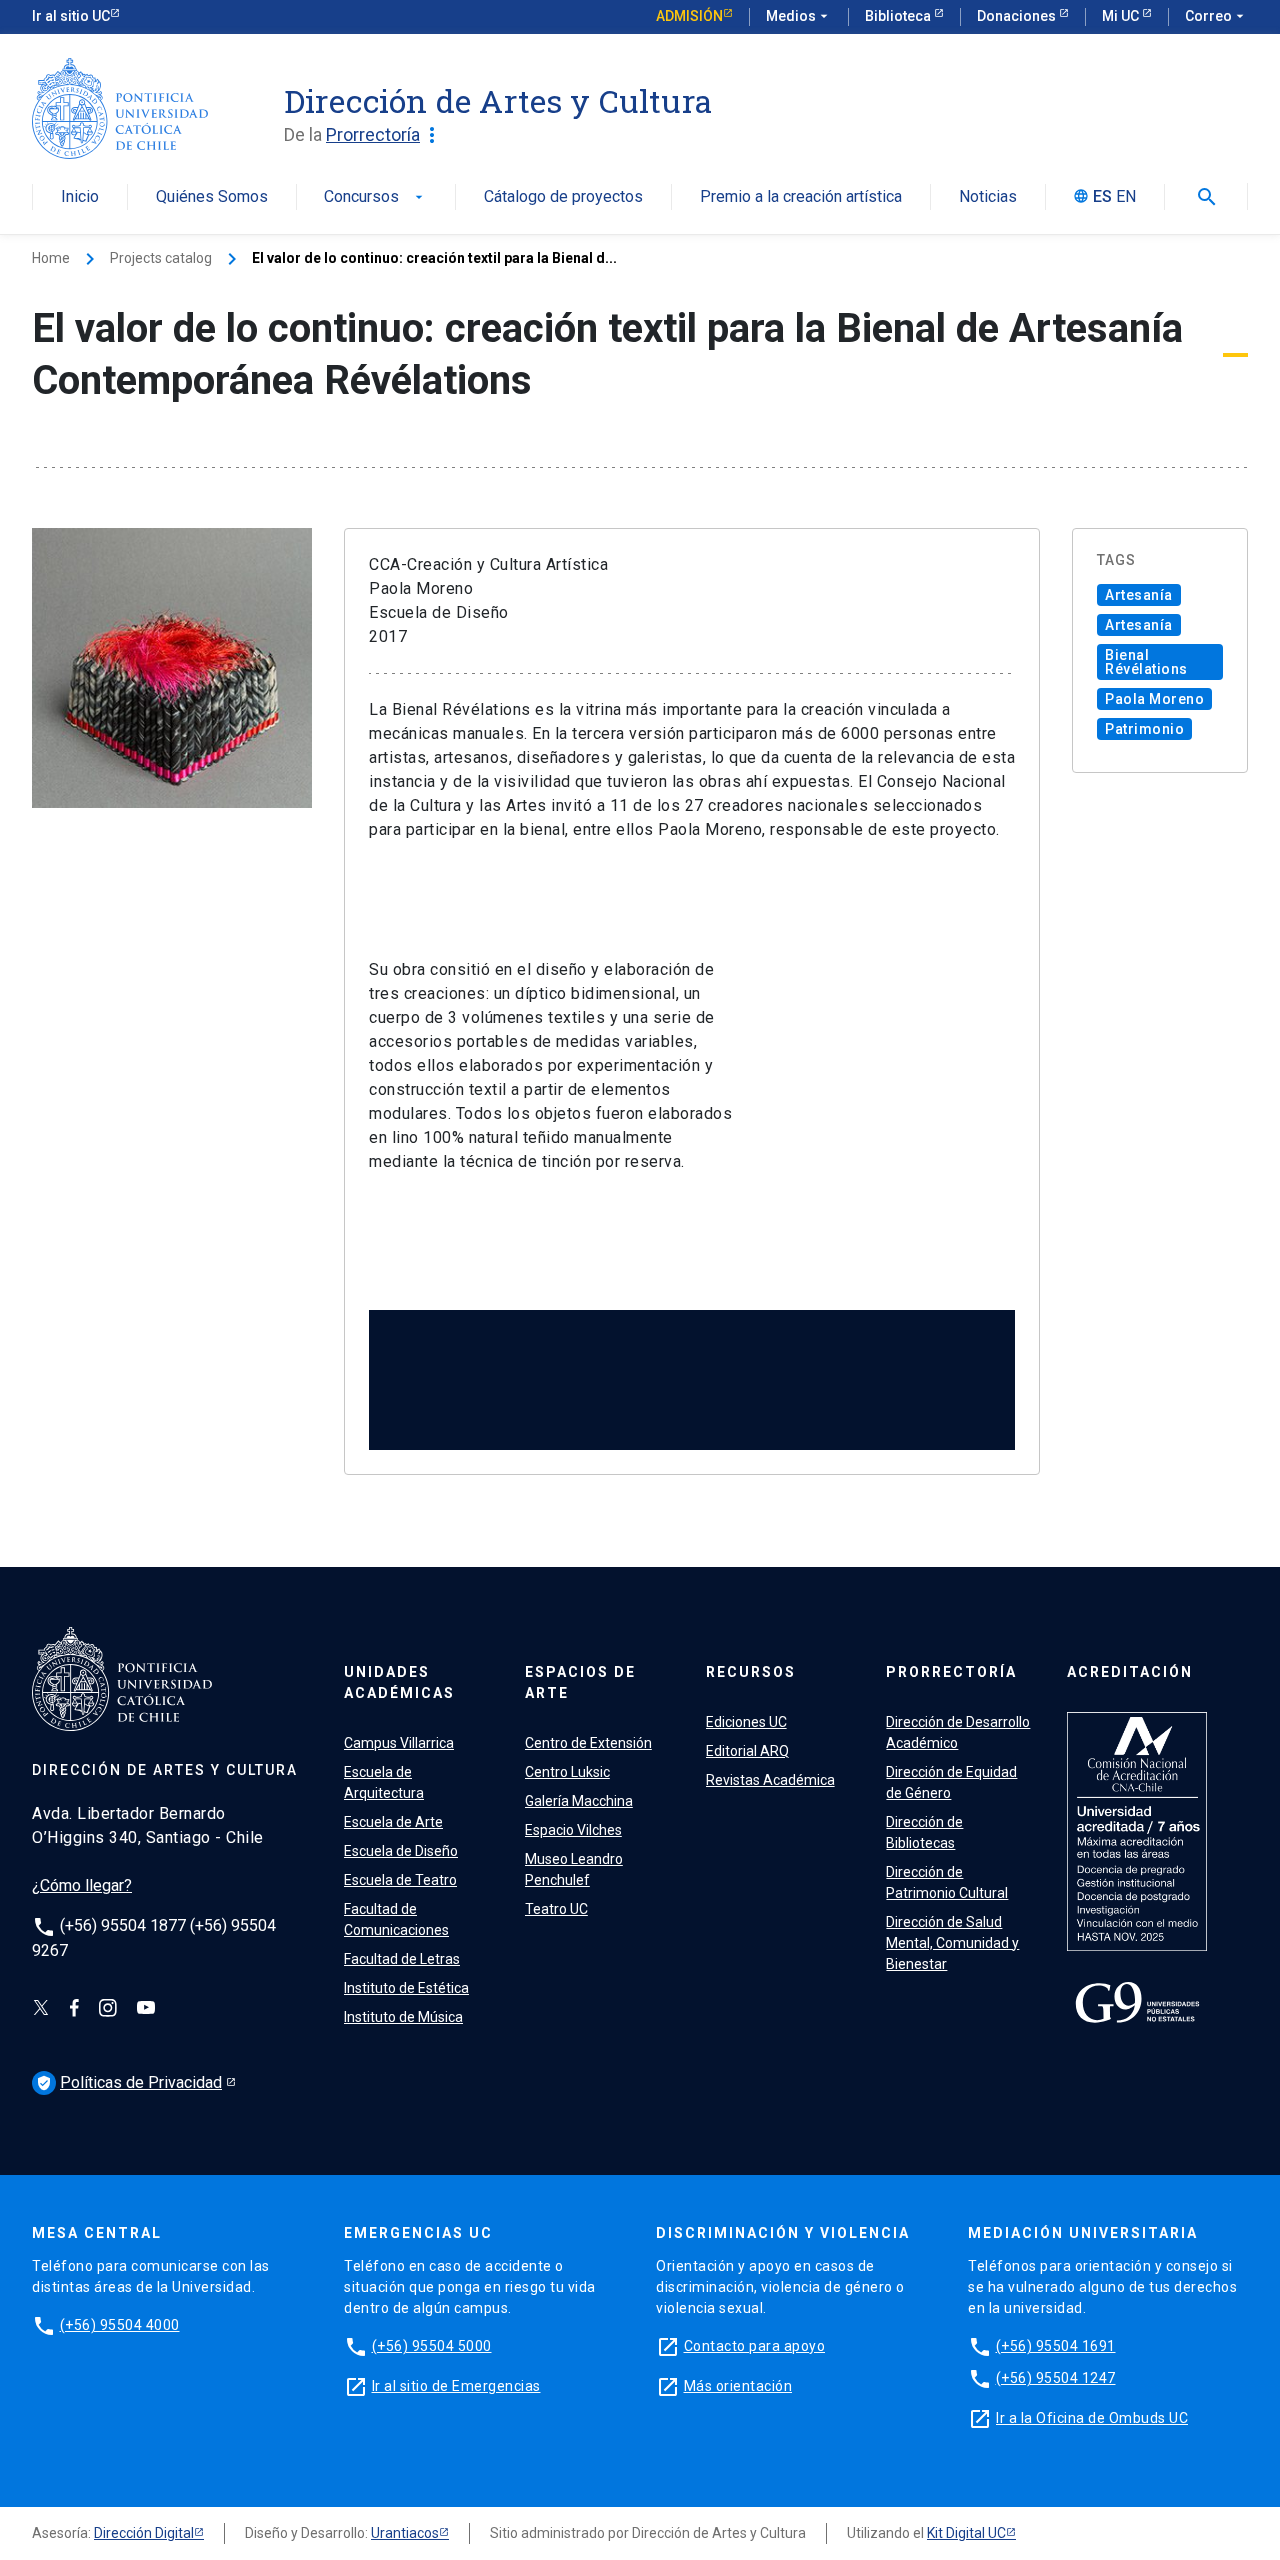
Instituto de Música (403, 2017)
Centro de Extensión (588, 1743)
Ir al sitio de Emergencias (456, 2386)
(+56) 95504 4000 (120, 2325)
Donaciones (1018, 16)
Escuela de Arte (393, 1822)
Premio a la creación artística (801, 197)
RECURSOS (751, 1672)
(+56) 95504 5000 (432, 2346)
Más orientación (738, 2386)
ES (1102, 197)
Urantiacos (405, 2533)
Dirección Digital (144, 2533)
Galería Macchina (579, 1801)
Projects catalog (161, 258)
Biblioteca (899, 16)
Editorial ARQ (747, 1751)
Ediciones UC (746, 1722)
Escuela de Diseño (401, 1851)
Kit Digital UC (966, 2533)
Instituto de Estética (406, 1988)
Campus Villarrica (399, 1743)
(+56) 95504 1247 (1056, 2378)
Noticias (988, 197)
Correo (1216, 16)
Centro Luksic (567, 1772)
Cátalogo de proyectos (563, 197)
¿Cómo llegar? (82, 1885)
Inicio (80, 197)
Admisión (689, 16)
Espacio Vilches (573, 1830)
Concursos (375, 197)
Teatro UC (556, 1909)
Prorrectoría (385, 135)
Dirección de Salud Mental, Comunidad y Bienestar (952, 1943)
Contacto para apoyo (755, 2346)
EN (1126, 197)
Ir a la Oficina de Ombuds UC (1092, 2418)
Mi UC (1122, 16)
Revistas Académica (770, 1780)
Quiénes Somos (212, 197)
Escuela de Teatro (400, 1880)
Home (51, 258)
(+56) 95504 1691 (1056, 2346)
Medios (799, 16)
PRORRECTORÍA (951, 1672)
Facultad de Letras (402, 1959)
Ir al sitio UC (71, 16)
